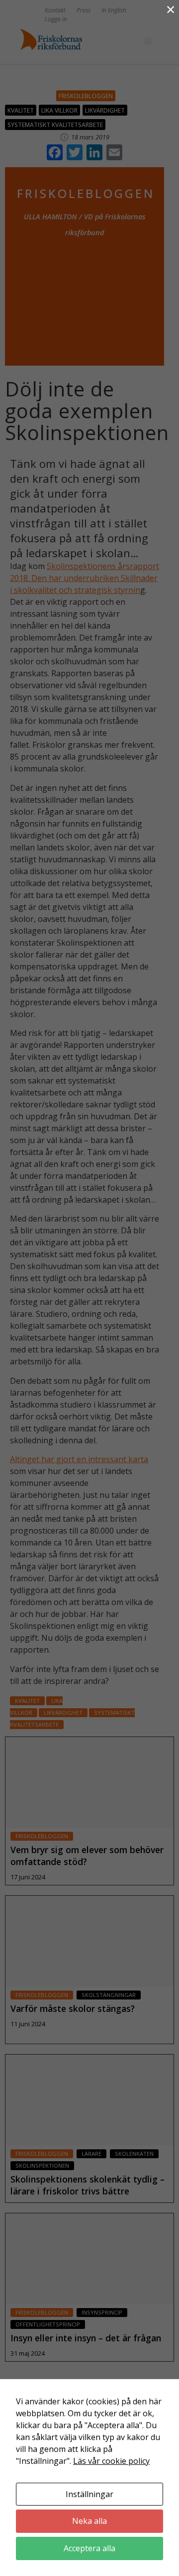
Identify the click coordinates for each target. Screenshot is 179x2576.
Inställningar (89, 2494)
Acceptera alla (89, 2548)
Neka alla (89, 2521)
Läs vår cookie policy (111, 2461)
